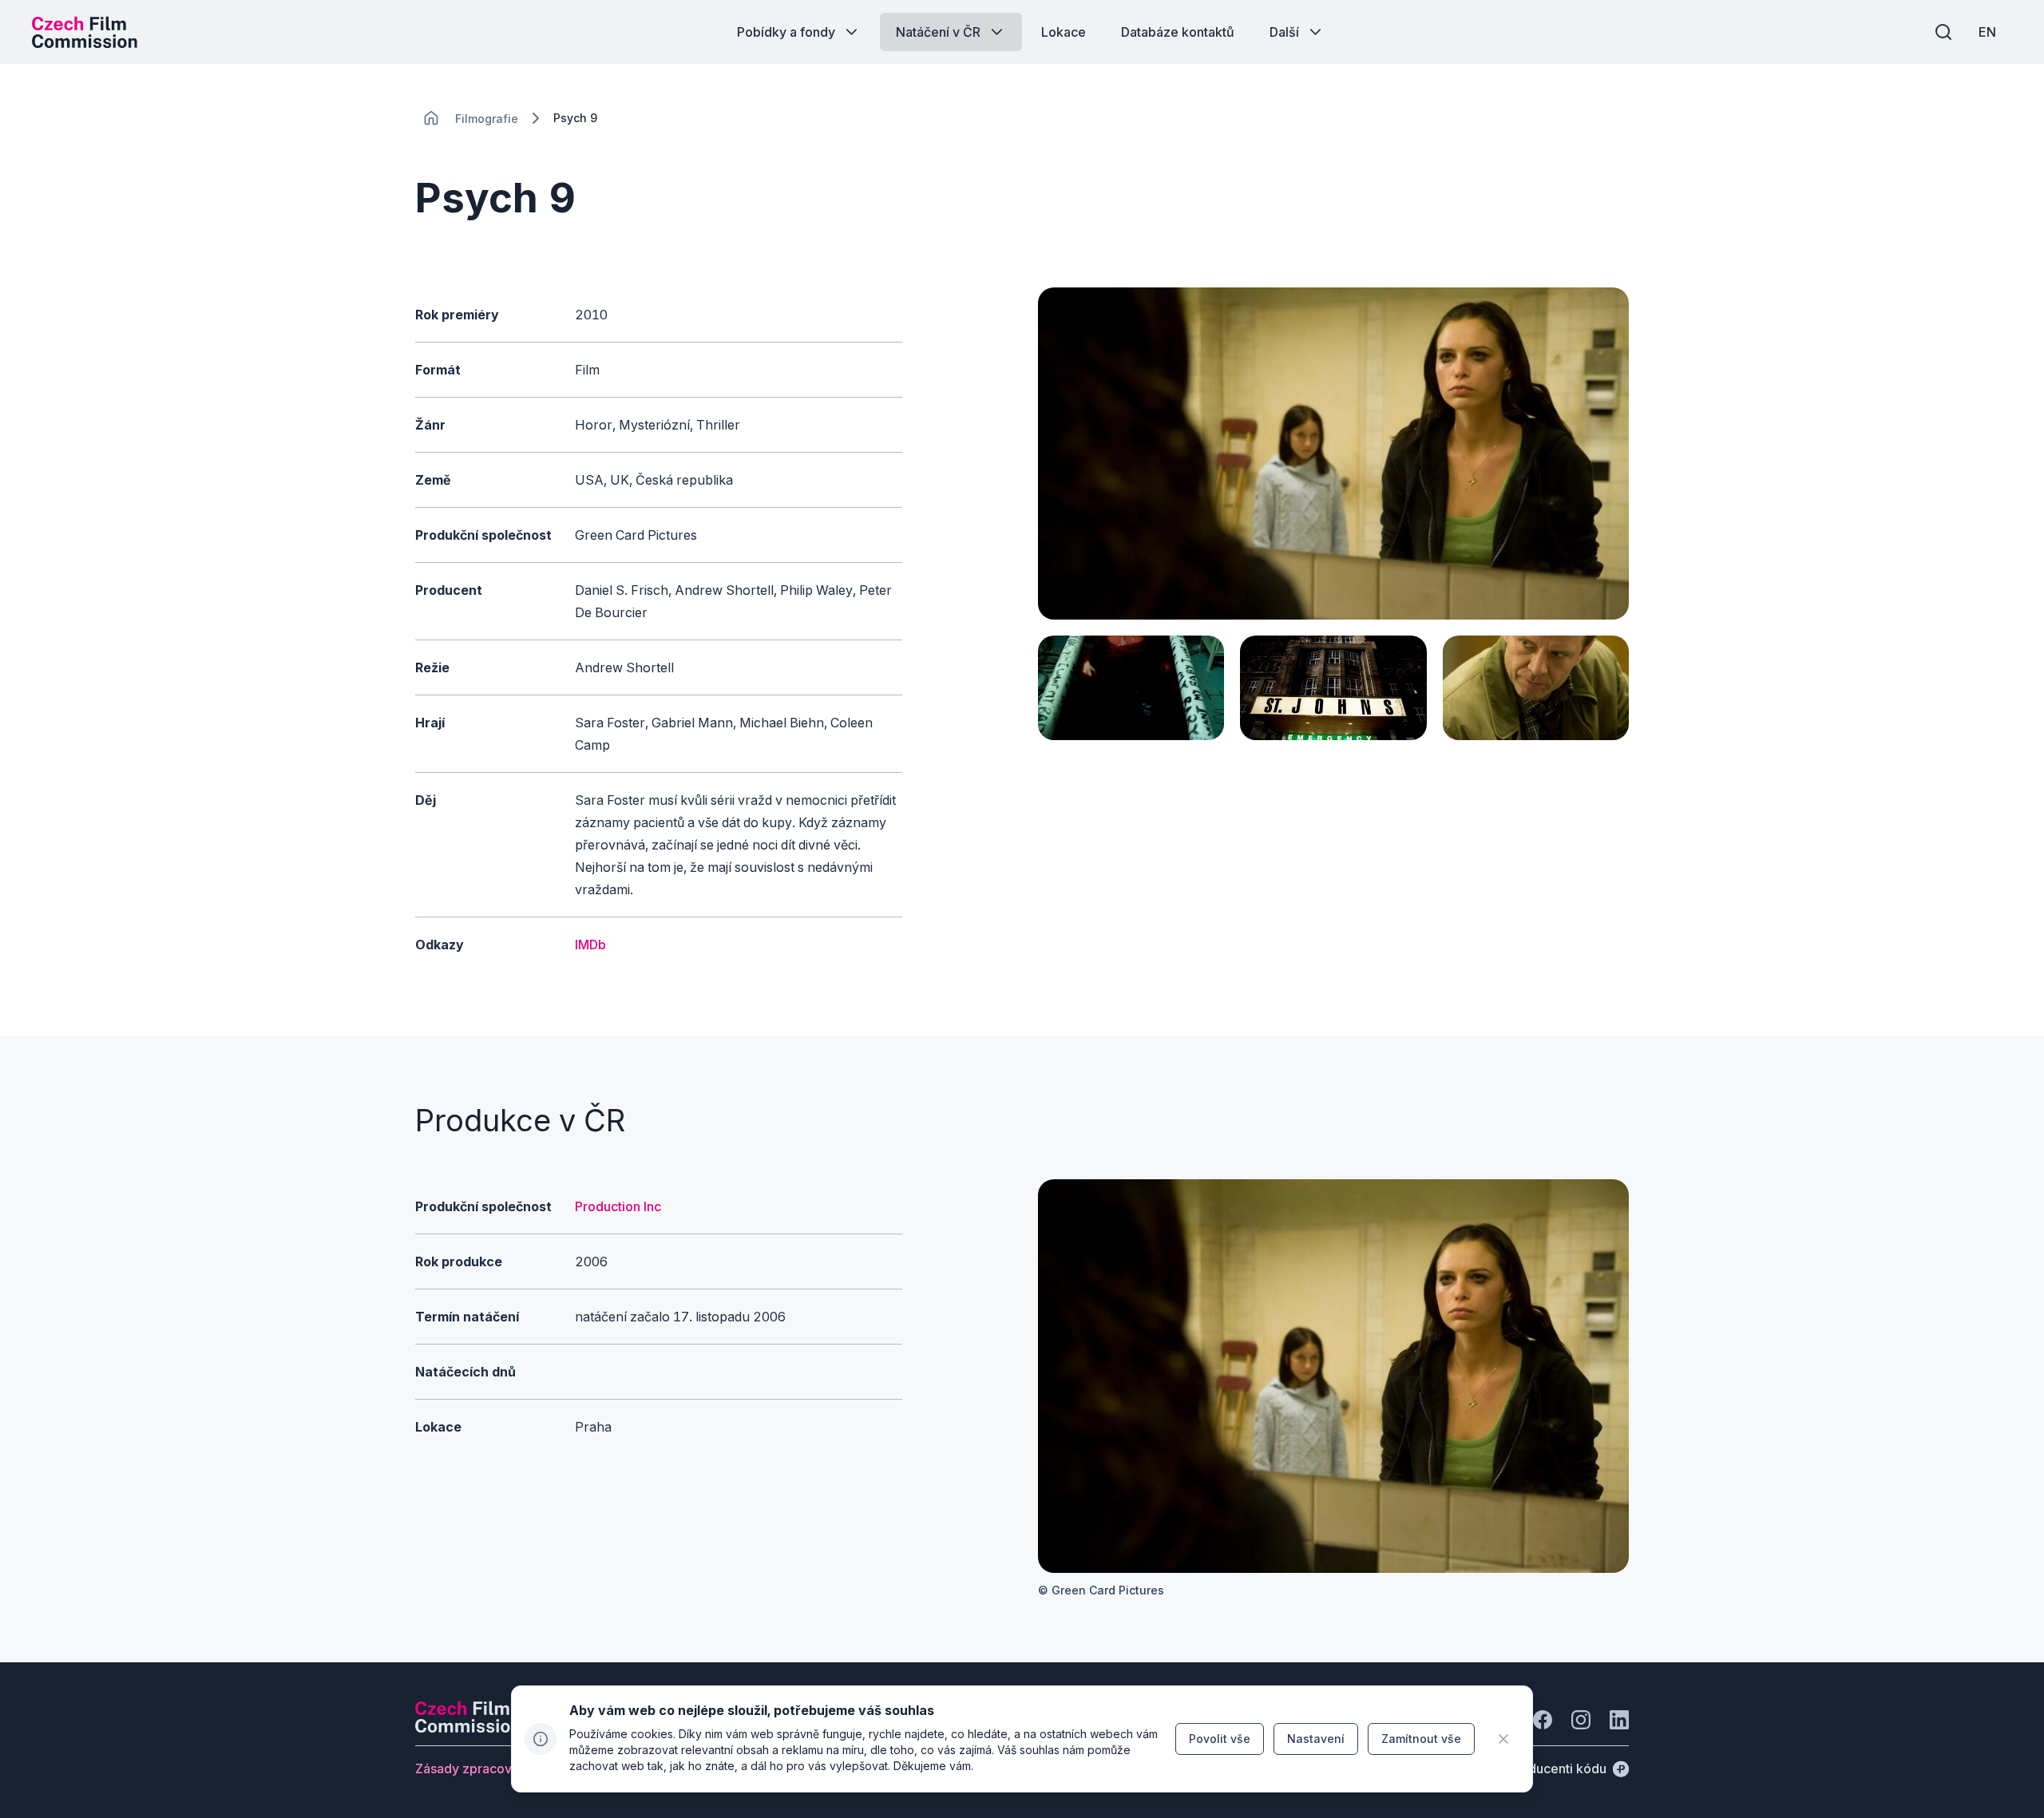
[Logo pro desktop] (85, 32)
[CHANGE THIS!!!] (431, 118)
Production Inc (618, 1206)
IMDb (590, 945)
